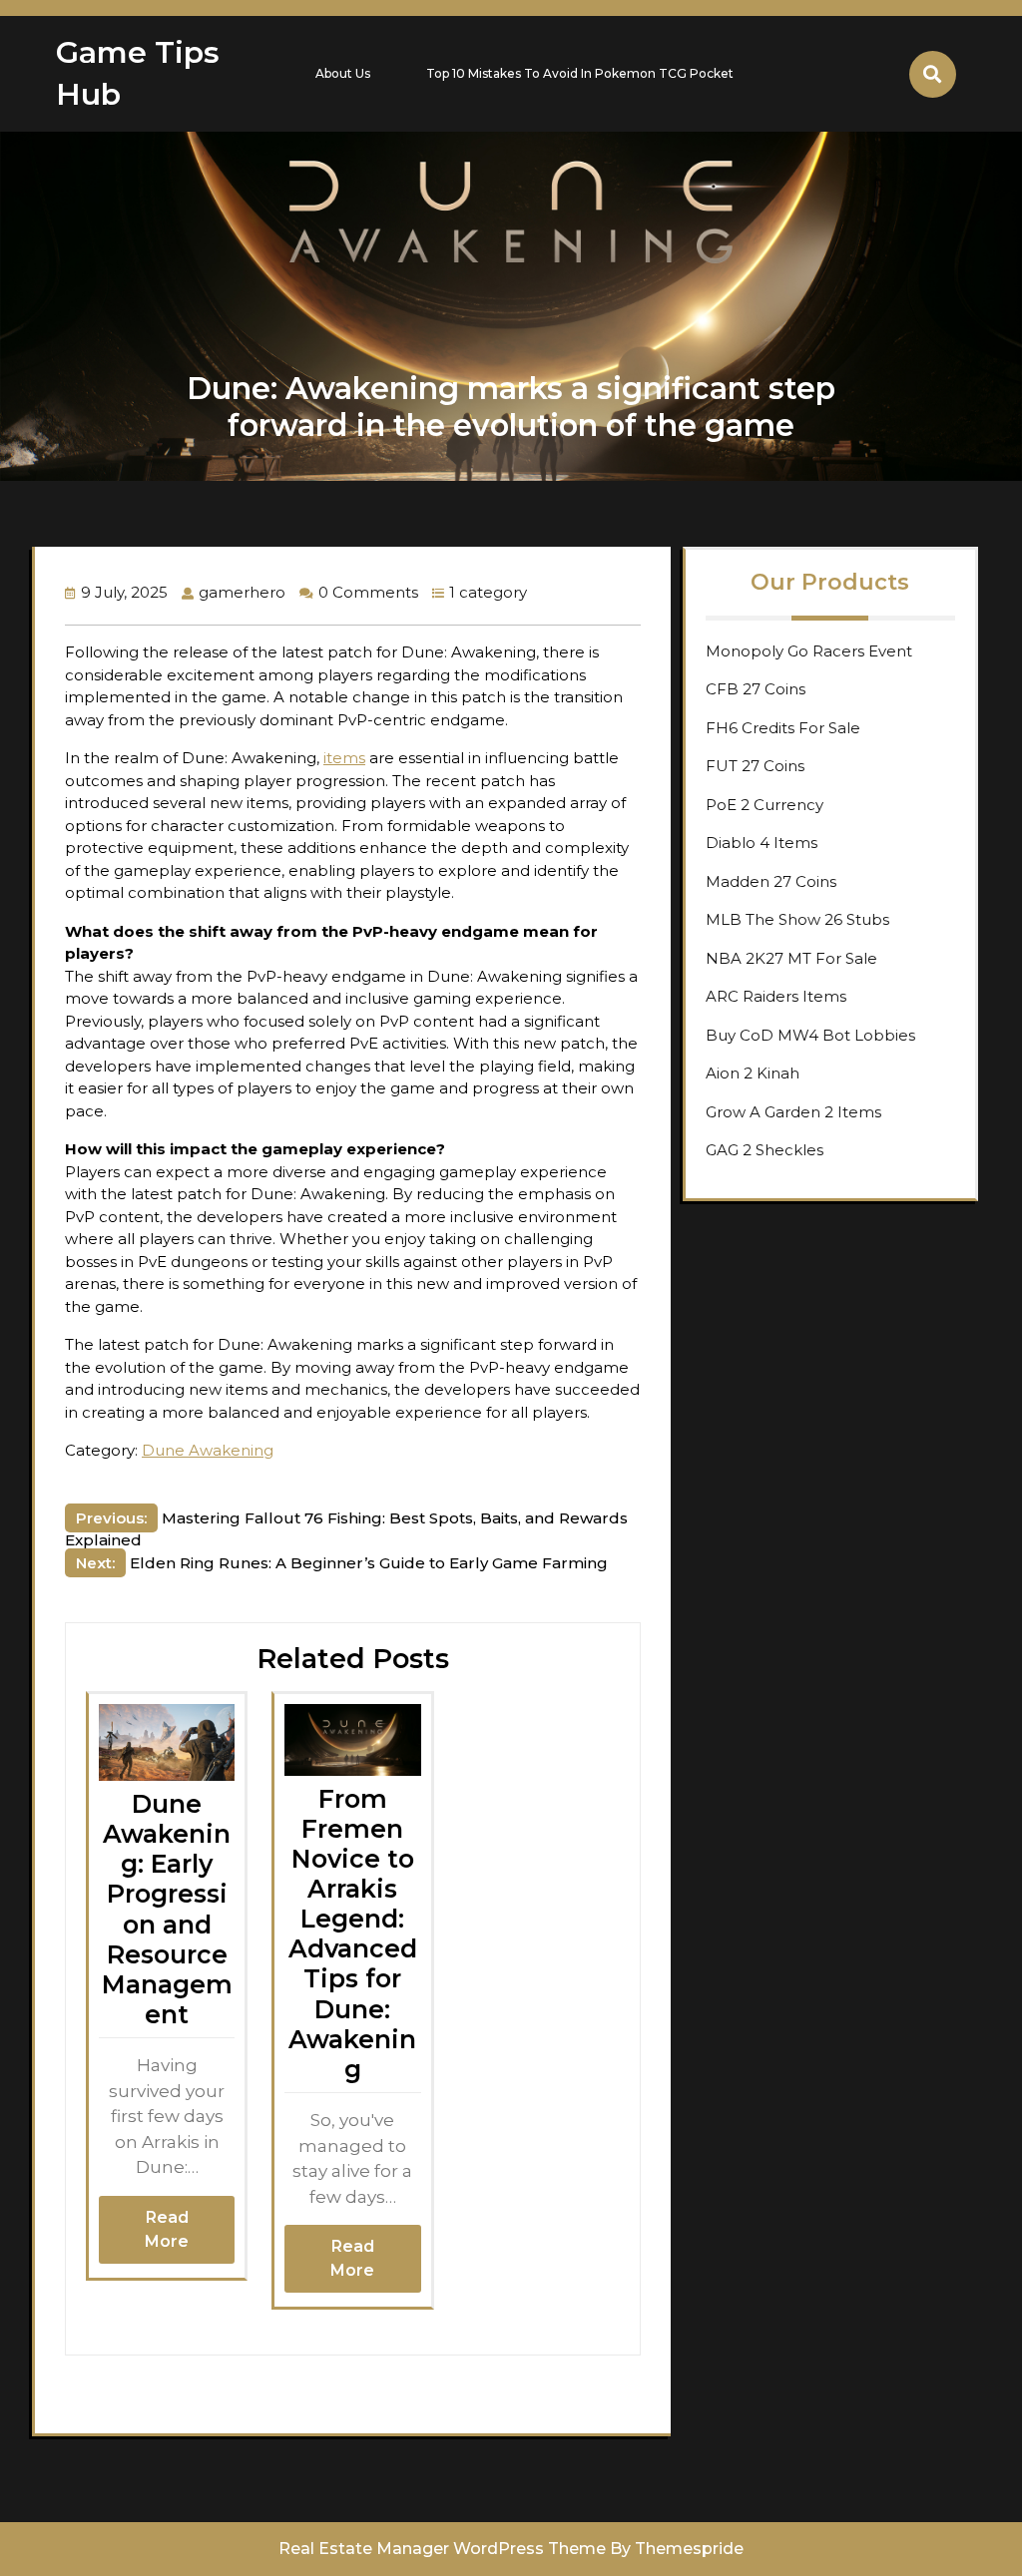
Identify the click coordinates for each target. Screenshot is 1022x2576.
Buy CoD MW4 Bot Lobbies (810, 1035)
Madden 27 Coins (771, 881)
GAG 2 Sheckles (765, 1150)
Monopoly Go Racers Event (809, 651)
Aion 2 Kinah (753, 1073)
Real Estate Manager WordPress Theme (442, 2549)
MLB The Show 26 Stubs (797, 919)
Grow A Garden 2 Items (793, 1112)
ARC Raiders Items (776, 996)
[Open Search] (933, 74)
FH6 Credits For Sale (783, 728)
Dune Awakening (208, 1450)
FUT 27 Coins (755, 766)
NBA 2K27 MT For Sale (791, 958)
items (344, 758)
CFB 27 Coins (756, 689)
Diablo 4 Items (762, 843)
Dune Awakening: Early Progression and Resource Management (167, 1909)
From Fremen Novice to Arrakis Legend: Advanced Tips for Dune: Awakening (353, 1934)
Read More (167, 2229)
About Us (343, 73)
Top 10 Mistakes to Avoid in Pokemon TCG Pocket (580, 73)
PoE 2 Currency (765, 805)
